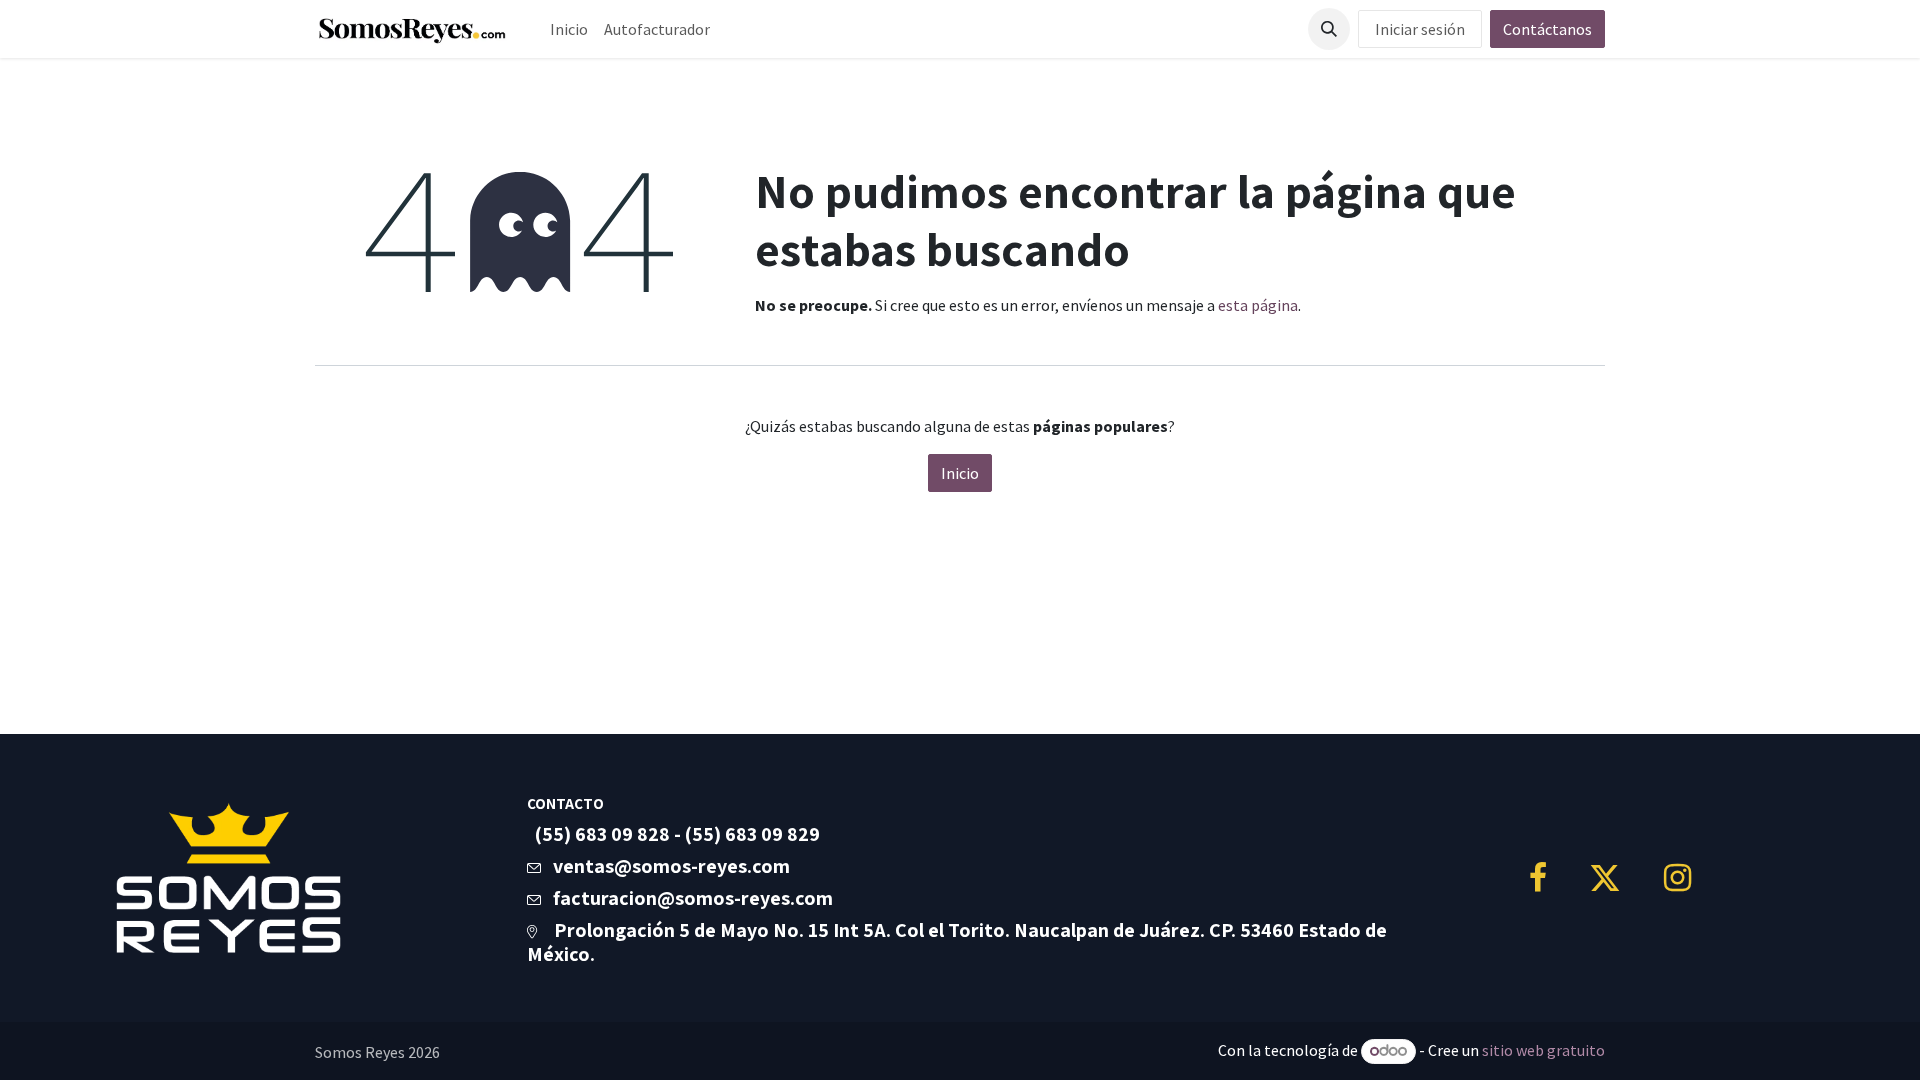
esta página (1258, 305)
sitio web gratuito (1543, 1050)
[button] (1329, 29)
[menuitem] (569, 29)
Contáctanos (1547, 29)
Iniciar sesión (1420, 29)
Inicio (960, 473)
